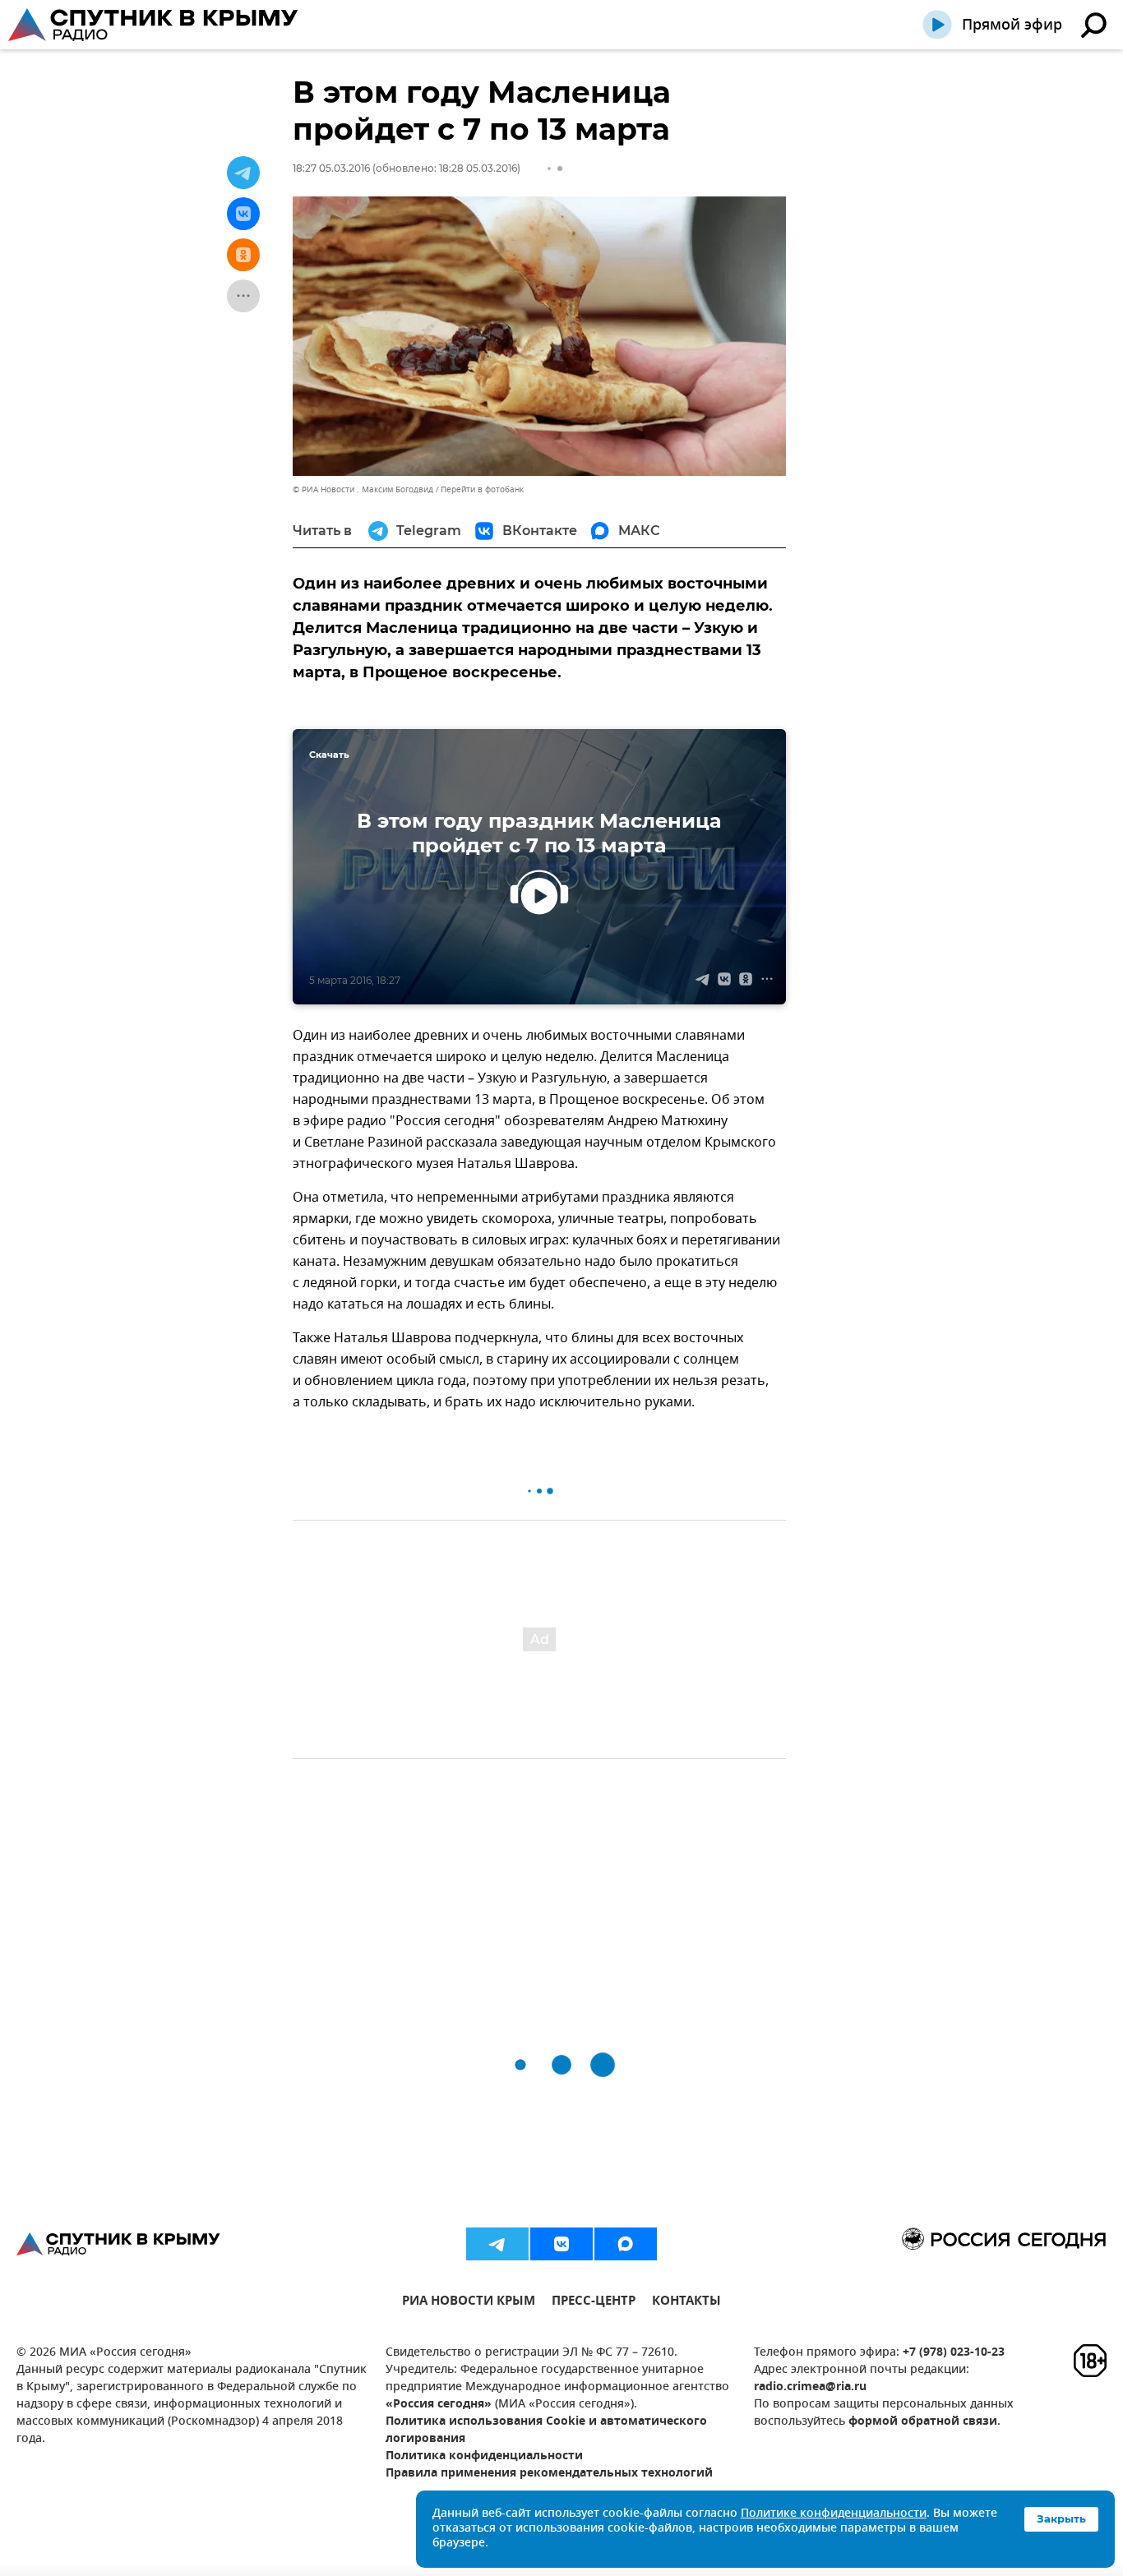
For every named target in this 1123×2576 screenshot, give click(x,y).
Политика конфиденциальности (484, 2456)
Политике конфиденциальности (834, 2514)
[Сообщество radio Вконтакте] (561, 2244)
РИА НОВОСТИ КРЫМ (469, 2303)
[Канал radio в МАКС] (626, 2244)
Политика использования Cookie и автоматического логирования (546, 2431)
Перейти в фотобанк (482, 489)
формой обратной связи (923, 2422)
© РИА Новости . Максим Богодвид (363, 489)
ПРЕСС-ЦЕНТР (594, 2303)
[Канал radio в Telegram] (497, 2244)
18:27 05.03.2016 (331, 168)
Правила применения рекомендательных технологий (549, 2474)
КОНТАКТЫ (686, 2303)
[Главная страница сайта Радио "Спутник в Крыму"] (155, 25)
